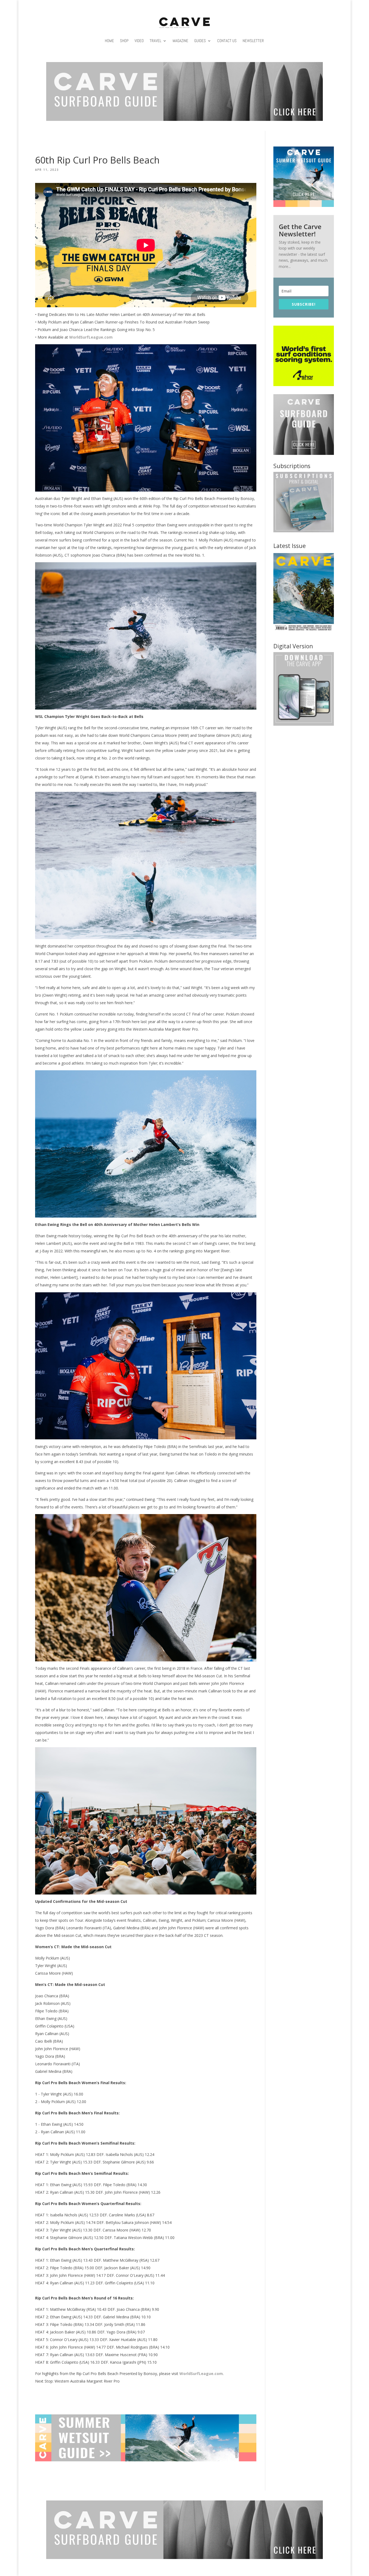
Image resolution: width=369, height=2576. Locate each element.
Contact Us (227, 41)
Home (109, 41)
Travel (155, 41)
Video (139, 41)
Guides (200, 41)
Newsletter (253, 41)
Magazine (180, 41)
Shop (124, 41)
